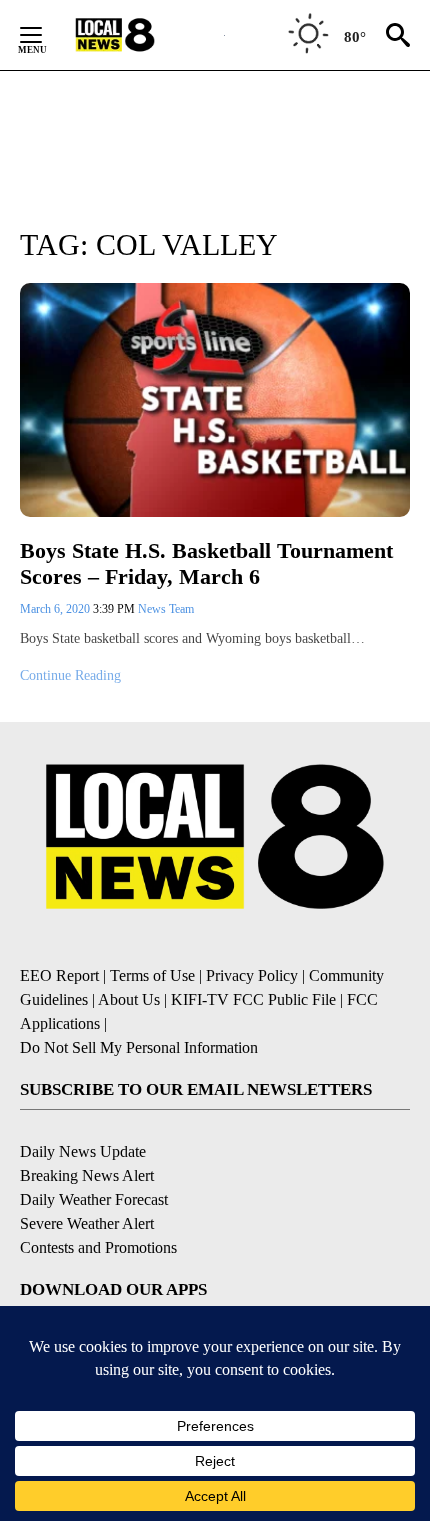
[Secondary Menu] (46, 35)
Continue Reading (70, 675)
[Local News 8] (140, 35)
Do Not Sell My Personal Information (139, 1047)
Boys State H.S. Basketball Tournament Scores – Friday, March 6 (206, 564)
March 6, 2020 (56, 609)
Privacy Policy (252, 975)
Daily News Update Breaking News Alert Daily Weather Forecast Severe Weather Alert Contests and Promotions (98, 1199)
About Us (129, 999)
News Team (166, 609)
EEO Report (59, 975)
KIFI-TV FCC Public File (253, 999)
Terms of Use (152, 975)
